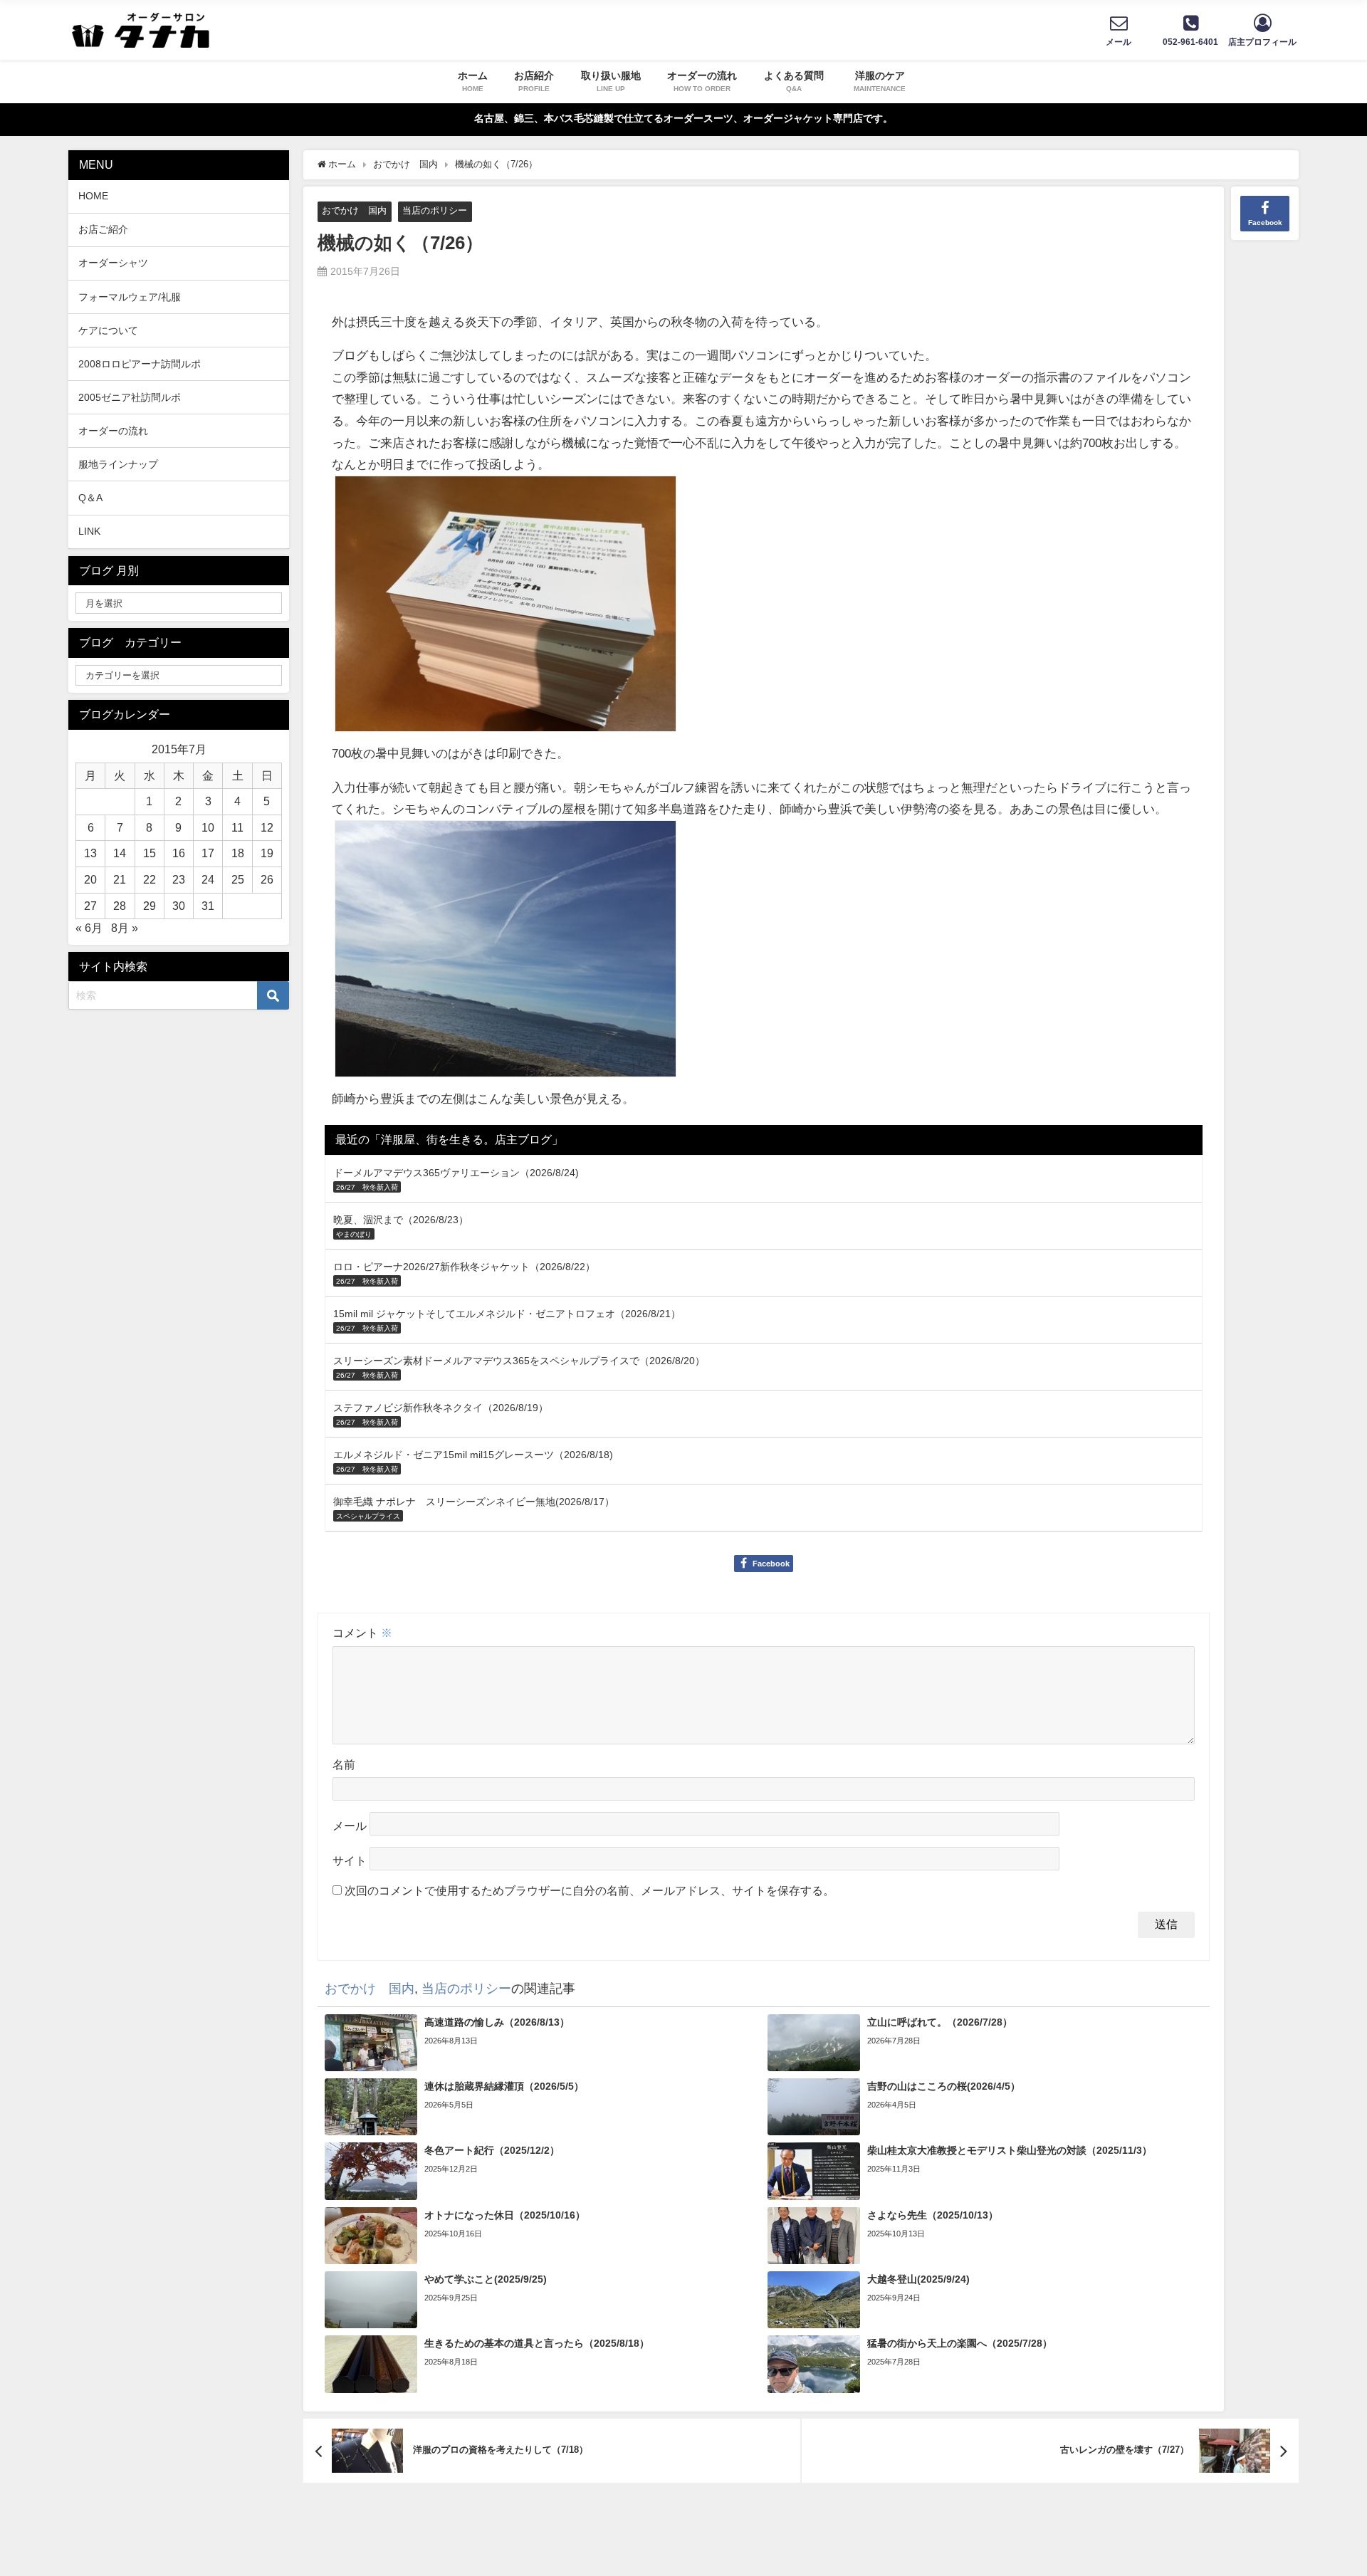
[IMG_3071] (506, 954)
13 (90, 853)
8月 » (125, 928)
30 (179, 906)
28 (120, 906)
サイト (350, 1861)
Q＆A (90, 498)
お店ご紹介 (103, 229)
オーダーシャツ (113, 263)
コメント (362, 1633)
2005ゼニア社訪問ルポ (130, 397)
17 (208, 853)
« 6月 (89, 928)
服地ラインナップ (118, 464)
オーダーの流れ (113, 431)
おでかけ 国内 (354, 210)
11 (237, 827)
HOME (93, 196)
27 (90, 906)
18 (238, 853)
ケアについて (108, 330)
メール (350, 1826)
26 (267, 879)
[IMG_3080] (506, 610)
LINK (89, 531)
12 (267, 827)
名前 (344, 1764)
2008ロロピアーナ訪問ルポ (140, 364)
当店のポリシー (435, 210)
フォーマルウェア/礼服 (130, 297)
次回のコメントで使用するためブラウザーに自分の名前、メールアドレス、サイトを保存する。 (590, 1890)
